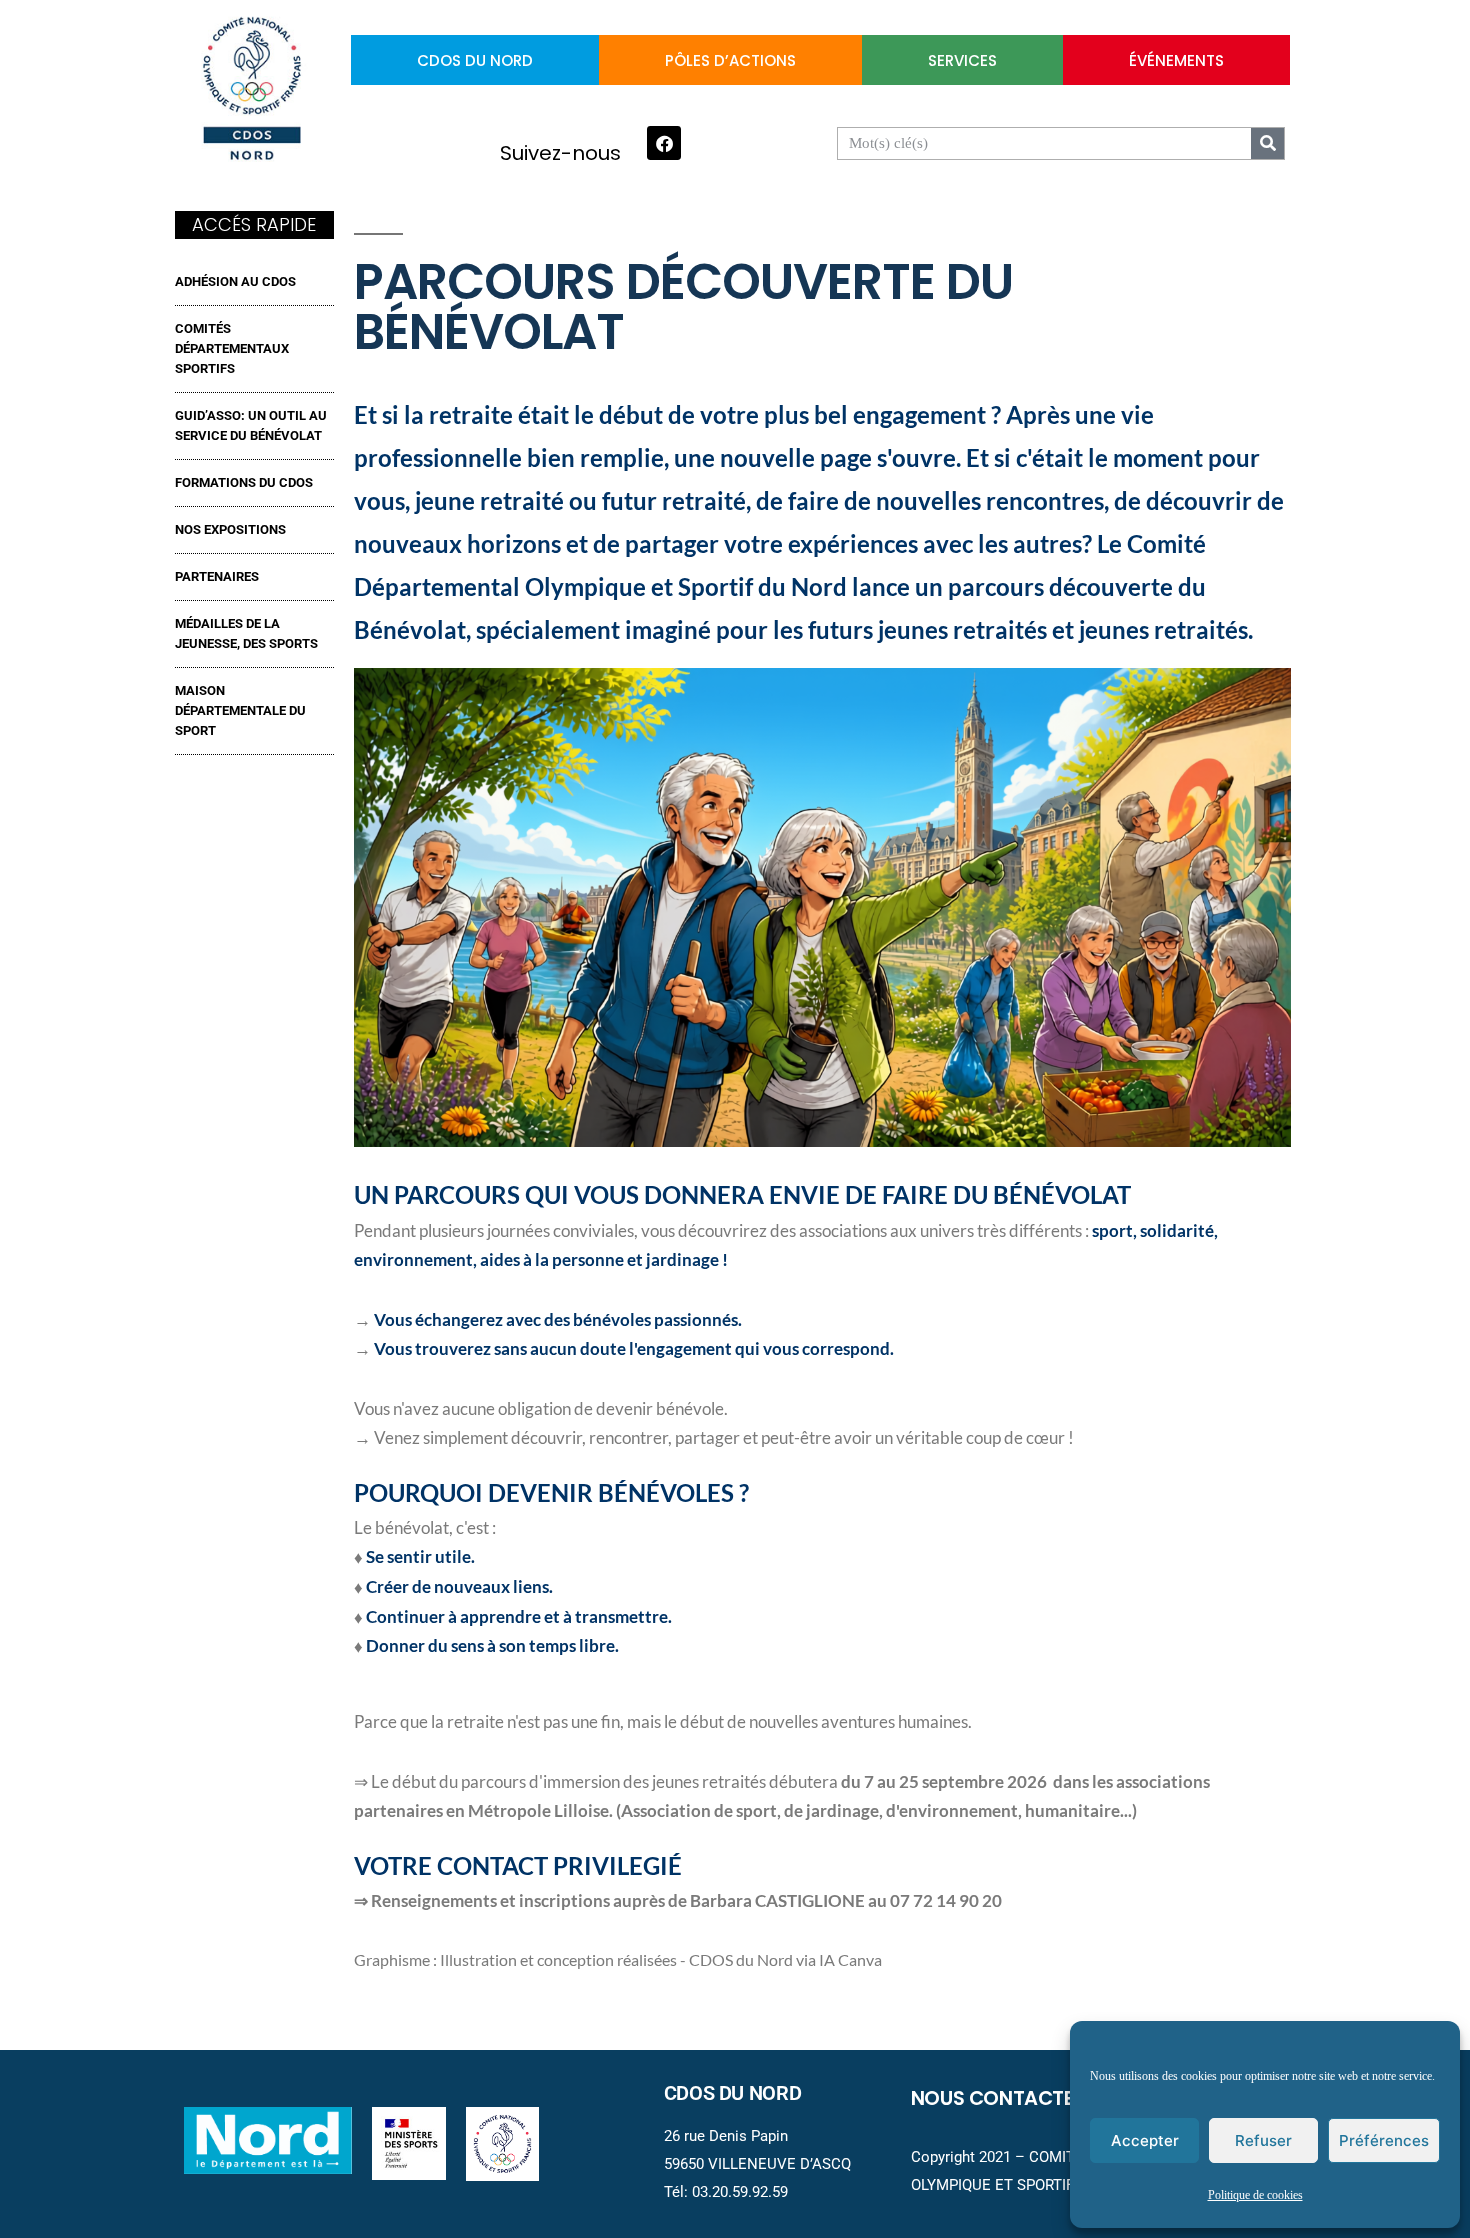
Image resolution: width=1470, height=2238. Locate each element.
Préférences (1384, 2140)
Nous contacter (998, 2098)
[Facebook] (664, 143)
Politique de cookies (1255, 2195)
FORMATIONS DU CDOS (244, 482)
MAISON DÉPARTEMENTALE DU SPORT (240, 710)
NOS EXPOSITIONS (230, 529)
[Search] (1267, 143)
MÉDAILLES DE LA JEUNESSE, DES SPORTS (246, 633)
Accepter (1145, 2140)
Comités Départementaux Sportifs (232, 348)
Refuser (1263, 2140)
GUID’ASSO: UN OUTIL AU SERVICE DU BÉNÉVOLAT (251, 425)
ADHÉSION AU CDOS (235, 281)
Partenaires (217, 576)
